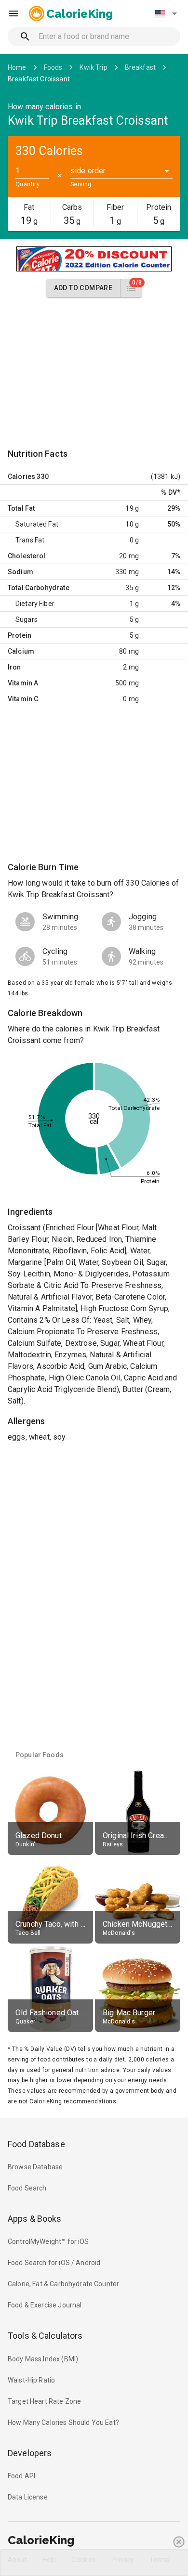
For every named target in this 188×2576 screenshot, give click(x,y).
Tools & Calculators (45, 2336)
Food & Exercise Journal (45, 2305)
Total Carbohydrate (39, 588)
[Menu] (13, 13)
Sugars (27, 619)
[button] (166, 13)
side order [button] (88, 171)
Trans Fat (30, 540)
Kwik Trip (93, 67)
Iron (14, 667)
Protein (20, 635)
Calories (21, 477)
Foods (53, 67)
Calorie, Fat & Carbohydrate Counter (63, 2284)
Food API (21, 2476)
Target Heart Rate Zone (44, 2401)
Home (17, 67)
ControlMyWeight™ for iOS (48, 2241)
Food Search (27, 2188)
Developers (30, 2453)
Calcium (21, 651)
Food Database (36, 2144)
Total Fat (21, 508)
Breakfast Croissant (39, 79)
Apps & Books (35, 2219)
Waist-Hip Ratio (31, 2380)
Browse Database (35, 2167)
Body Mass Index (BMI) (43, 2359)
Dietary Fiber (35, 604)
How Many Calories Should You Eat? (63, 2422)
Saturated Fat (37, 524)
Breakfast (140, 67)
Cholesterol (27, 556)
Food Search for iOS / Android (54, 2263)
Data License (28, 2497)
